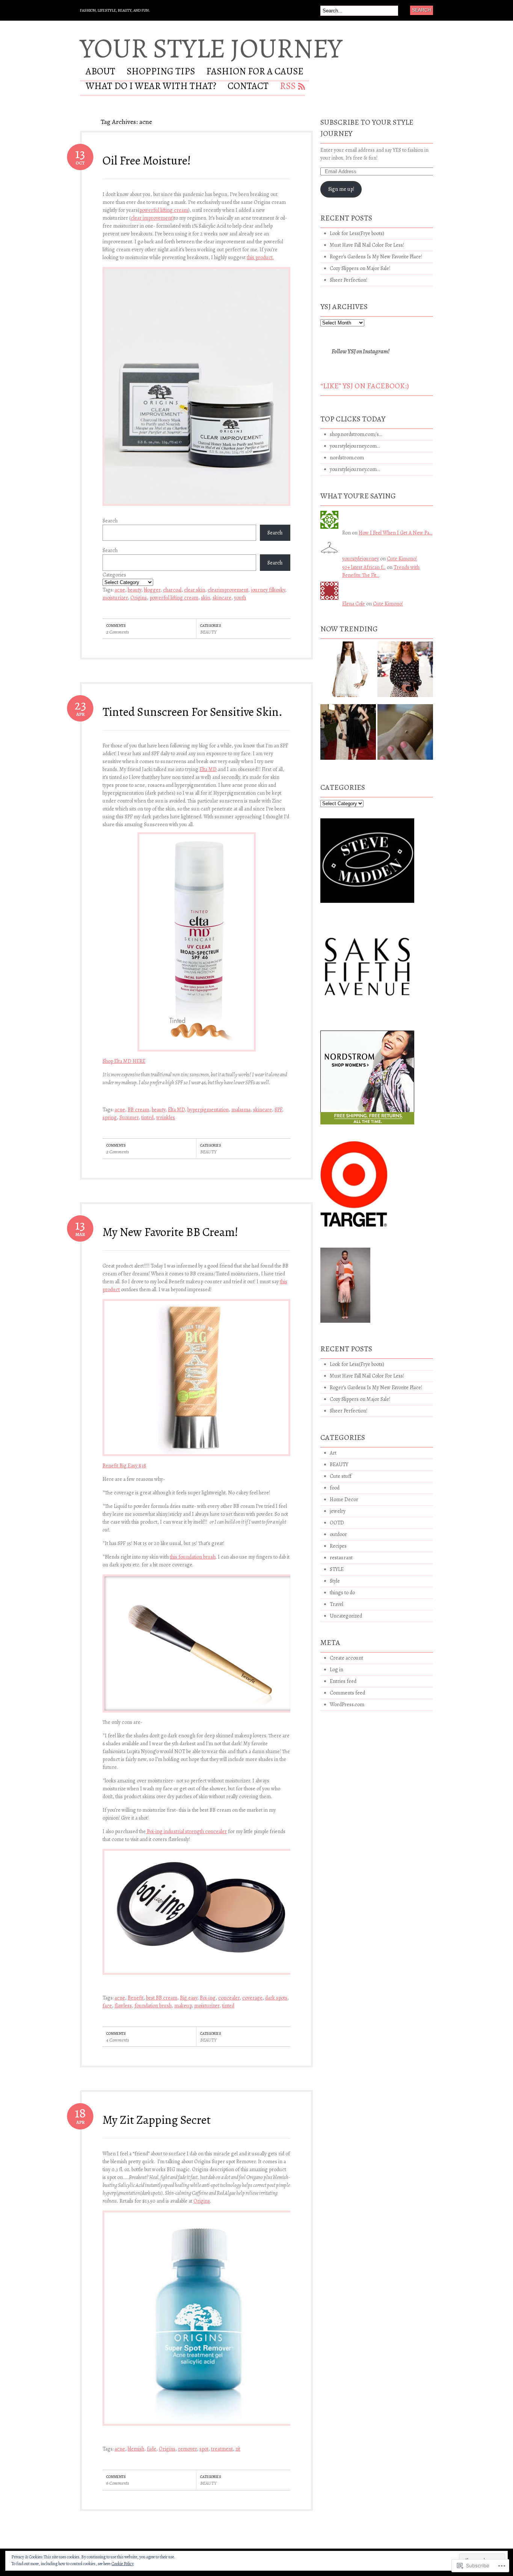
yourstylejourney (361, 559)
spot (204, 2449)
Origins (139, 598)
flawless (123, 2006)
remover (187, 2449)
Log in (336, 1670)
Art (333, 1453)
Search (110, 521)
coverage (252, 1998)
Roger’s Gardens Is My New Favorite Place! (376, 257)
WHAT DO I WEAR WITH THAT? (151, 87)
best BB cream (162, 1998)
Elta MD (208, 769)
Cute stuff (341, 1476)
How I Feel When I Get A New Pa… (395, 533)
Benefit (136, 1998)
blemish (136, 2449)
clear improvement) (152, 218)
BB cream (138, 1110)
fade (152, 2449)
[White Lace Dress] (348, 672)
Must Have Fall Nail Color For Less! (367, 245)
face (107, 2006)
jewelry (338, 1511)
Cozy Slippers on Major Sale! (360, 268)
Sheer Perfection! (349, 280)
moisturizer (115, 598)
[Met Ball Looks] (348, 735)
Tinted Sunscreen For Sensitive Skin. (192, 712)
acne (120, 590)
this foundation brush (193, 1557)
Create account (346, 1658)
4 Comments (118, 2040)
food (335, 1488)
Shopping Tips (161, 72)
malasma (241, 1110)
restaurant (341, 1558)
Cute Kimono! (402, 559)
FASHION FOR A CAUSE (255, 72)
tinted (147, 1117)
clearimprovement (228, 590)
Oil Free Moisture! (147, 160)
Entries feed (343, 1681)
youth (240, 598)
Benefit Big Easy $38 (124, 1466)
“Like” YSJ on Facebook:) (365, 386)
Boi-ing (208, 1998)
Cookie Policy (123, 2564)
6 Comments (118, 2483)
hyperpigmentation (208, 1110)
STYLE (337, 1569)
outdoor (338, 1534)
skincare (222, 598)
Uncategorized (346, 1616)
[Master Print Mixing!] (405, 672)
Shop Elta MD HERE (124, 1061)
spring (110, 1117)
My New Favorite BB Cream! (170, 1232)
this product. (260, 257)
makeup (183, 2006)
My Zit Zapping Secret (157, 2120)
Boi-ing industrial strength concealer (186, 1831)
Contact (248, 87)
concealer (229, 1998)
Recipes (338, 1546)
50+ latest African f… (364, 567)
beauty (134, 590)
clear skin (195, 590)
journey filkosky (268, 590)
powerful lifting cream (164, 210)
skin (205, 598)
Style (335, 1581)
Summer (129, 1117)
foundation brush (153, 2006)
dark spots (276, 1998)
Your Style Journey (211, 48)
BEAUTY (208, 632)
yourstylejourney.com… (355, 446)
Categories (114, 575)
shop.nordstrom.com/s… (356, 434)
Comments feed (347, 1693)
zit (238, 2449)
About (100, 72)
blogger (152, 590)
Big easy (189, 1998)
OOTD (337, 1523)
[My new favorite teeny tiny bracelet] (405, 735)
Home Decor (344, 1499)
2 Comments (118, 632)
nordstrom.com (347, 458)
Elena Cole (354, 604)
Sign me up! (341, 189)
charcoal (172, 590)
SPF (278, 1110)
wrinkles (166, 1117)
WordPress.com (347, 1705)
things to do (342, 1593)
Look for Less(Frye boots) (357, 233)
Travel (336, 1604)
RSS (288, 87)
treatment (222, 2449)
